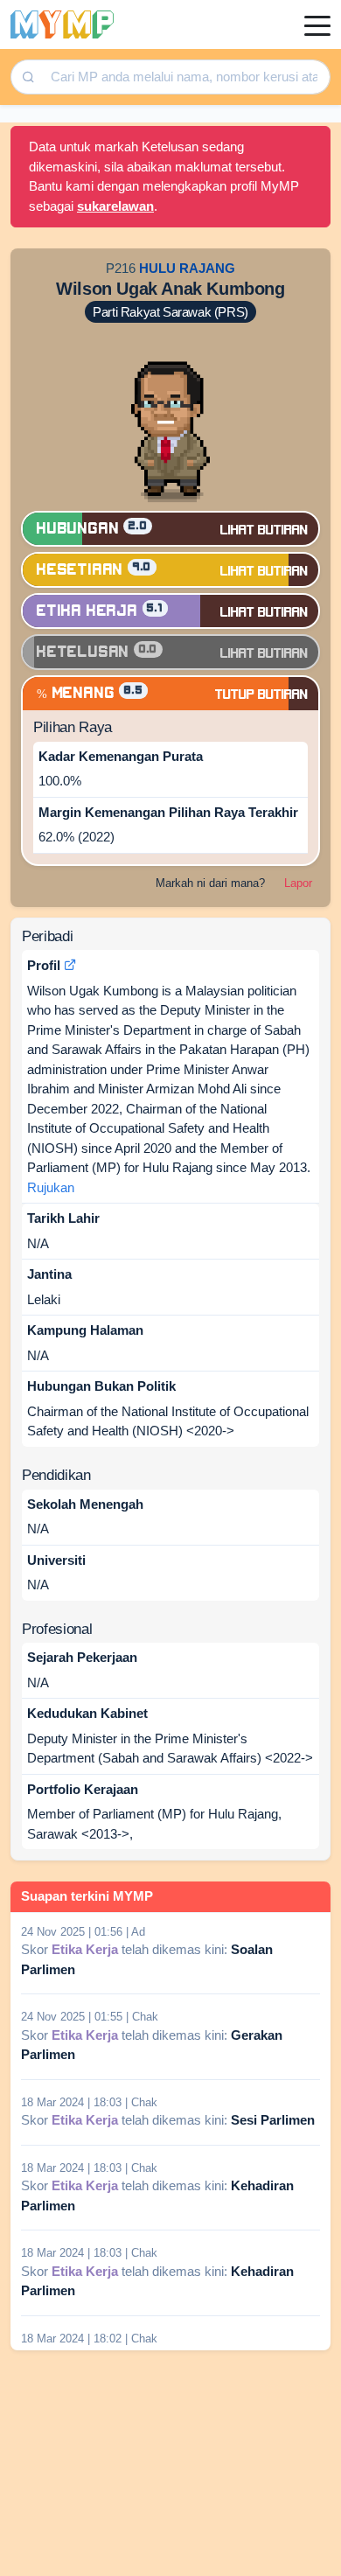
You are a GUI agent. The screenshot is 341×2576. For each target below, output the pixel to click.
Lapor (298, 883)
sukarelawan (115, 206)
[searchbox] (186, 77)
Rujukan (51, 1187)
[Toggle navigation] (317, 24)
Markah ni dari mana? (210, 883)
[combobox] (184, 77)
